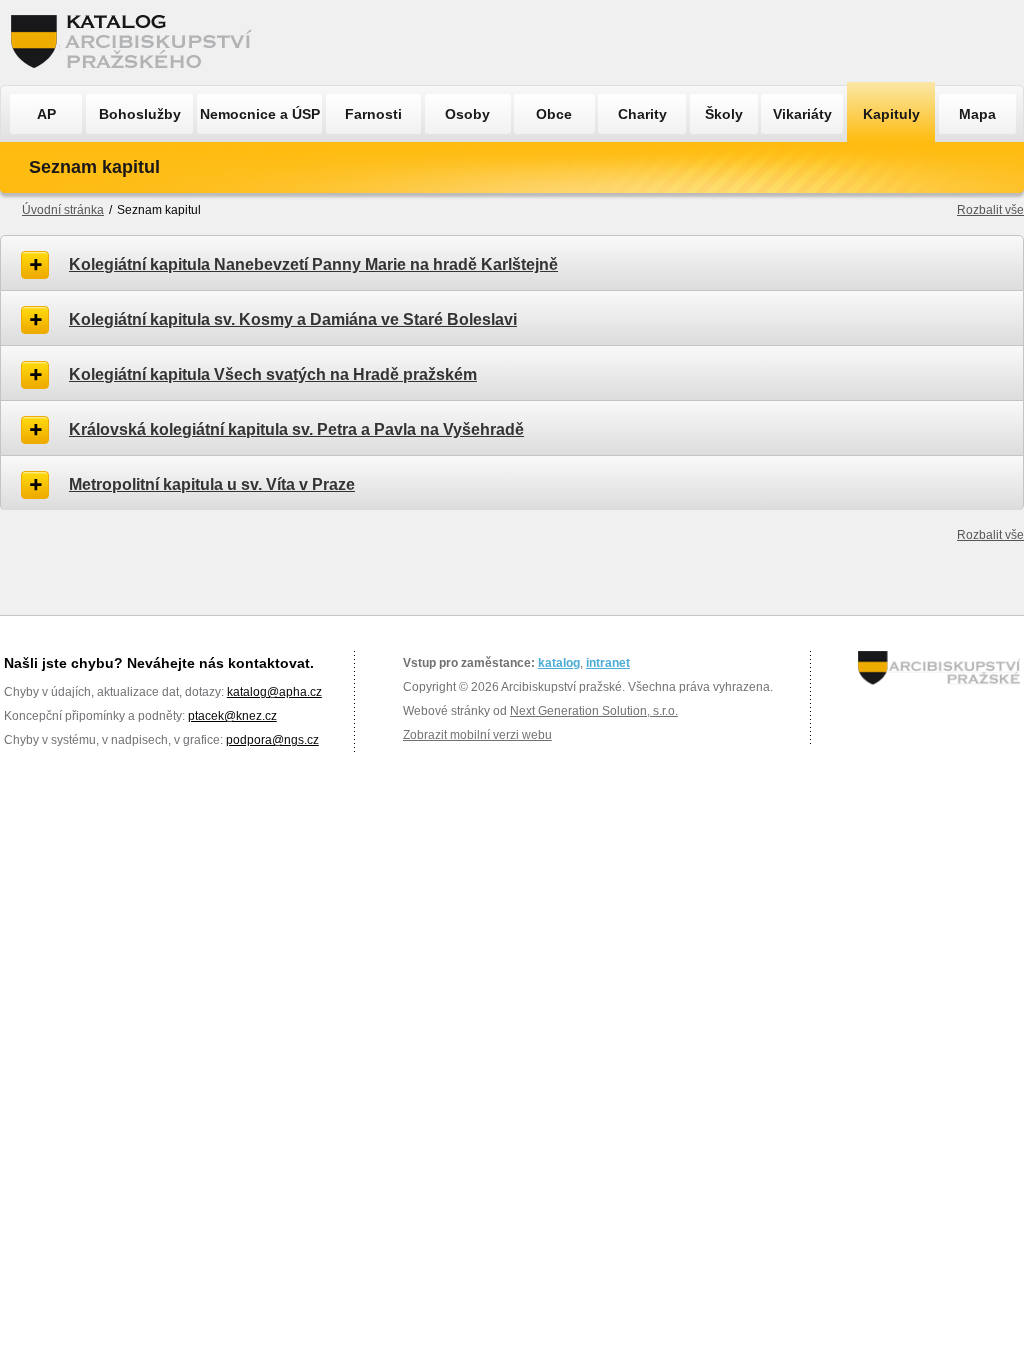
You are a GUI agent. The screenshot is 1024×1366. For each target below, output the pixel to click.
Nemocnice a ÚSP (260, 114)
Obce (554, 114)
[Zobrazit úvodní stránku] (137, 42)
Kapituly (891, 114)
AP (46, 114)
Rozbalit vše (990, 210)
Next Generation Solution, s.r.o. (594, 711)
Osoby (467, 114)
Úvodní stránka (63, 210)
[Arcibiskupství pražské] (939, 668)
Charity (642, 114)
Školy (724, 114)
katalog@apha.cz (274, 692)
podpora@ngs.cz (272, 740)
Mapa (977, 114)
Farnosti (373, 114)
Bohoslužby (140, 114)
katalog (559, 663)
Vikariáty (802, 114)
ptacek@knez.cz (232, 716)
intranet (608, 663)
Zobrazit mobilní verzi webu (477, 735)
